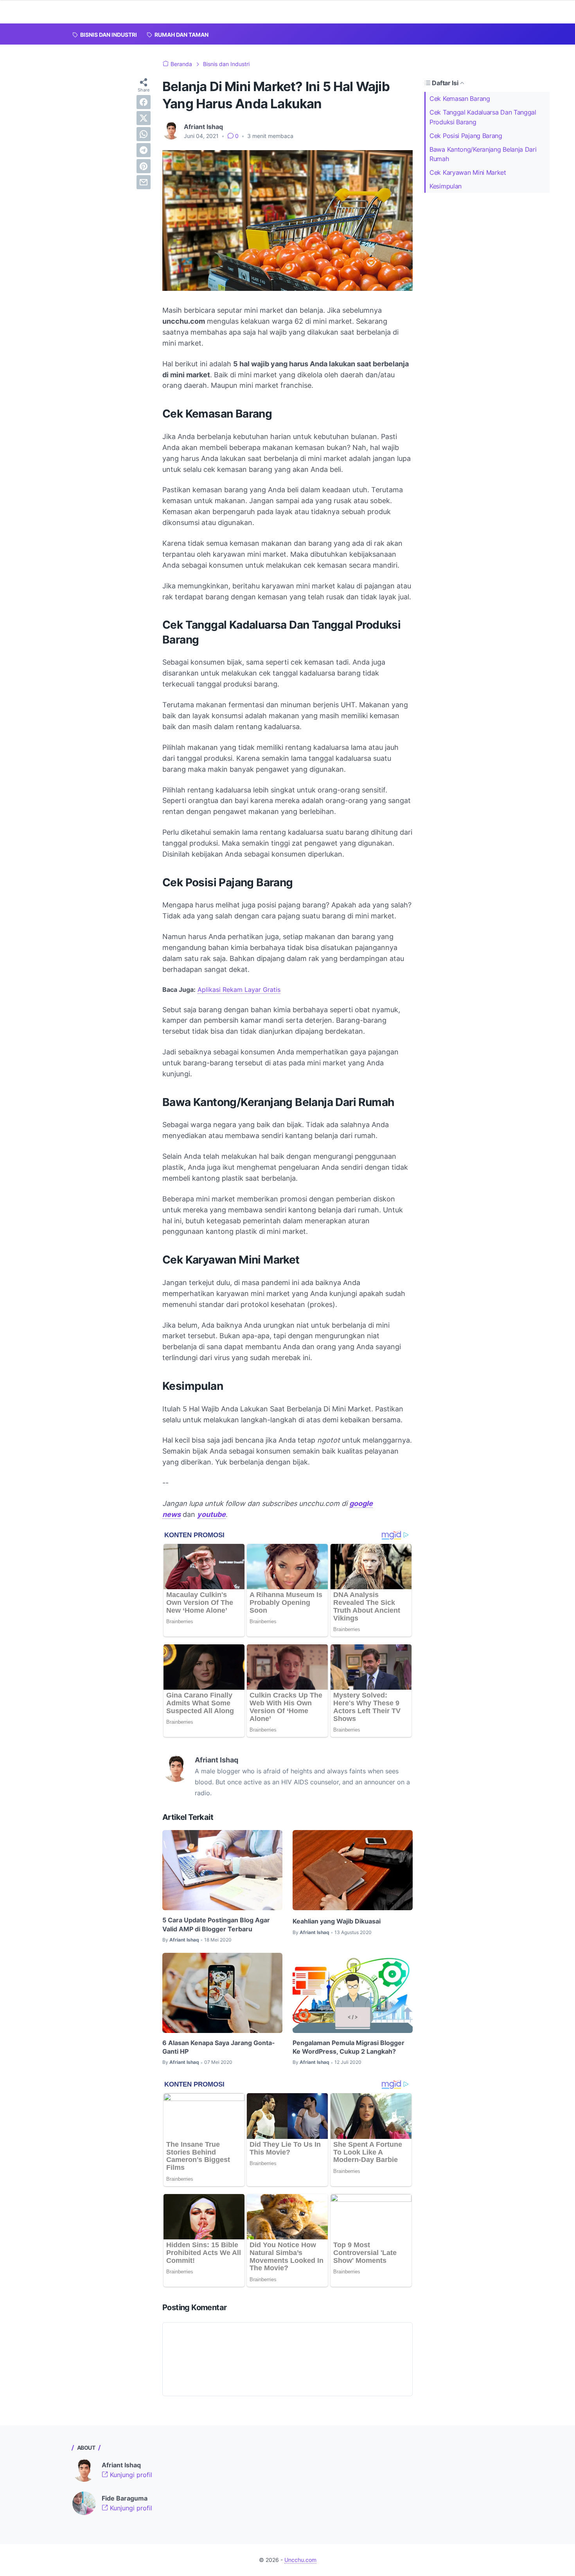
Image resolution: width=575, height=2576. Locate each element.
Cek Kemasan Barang (460, 99)
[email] (144, 182)
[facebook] (144, 102)
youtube (211, 1514)
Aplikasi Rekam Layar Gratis (239, 990)
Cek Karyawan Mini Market (468, 172)
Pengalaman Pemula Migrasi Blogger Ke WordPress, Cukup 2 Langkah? (349, 2047)
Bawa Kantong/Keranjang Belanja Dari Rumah (483, 154)
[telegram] (144, 150)
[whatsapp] (144, 134)
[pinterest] (144, 166)
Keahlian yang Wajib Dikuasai (337, 1921)
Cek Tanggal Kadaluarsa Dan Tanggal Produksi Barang (483, 117)
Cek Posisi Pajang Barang (466, 136)
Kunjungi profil (130, 2475)
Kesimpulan (446, 186)
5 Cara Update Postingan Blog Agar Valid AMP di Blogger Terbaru (216, 1924)
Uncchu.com (300, 2560)
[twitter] (144, 118)
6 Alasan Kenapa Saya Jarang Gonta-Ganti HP (219, 2047)
